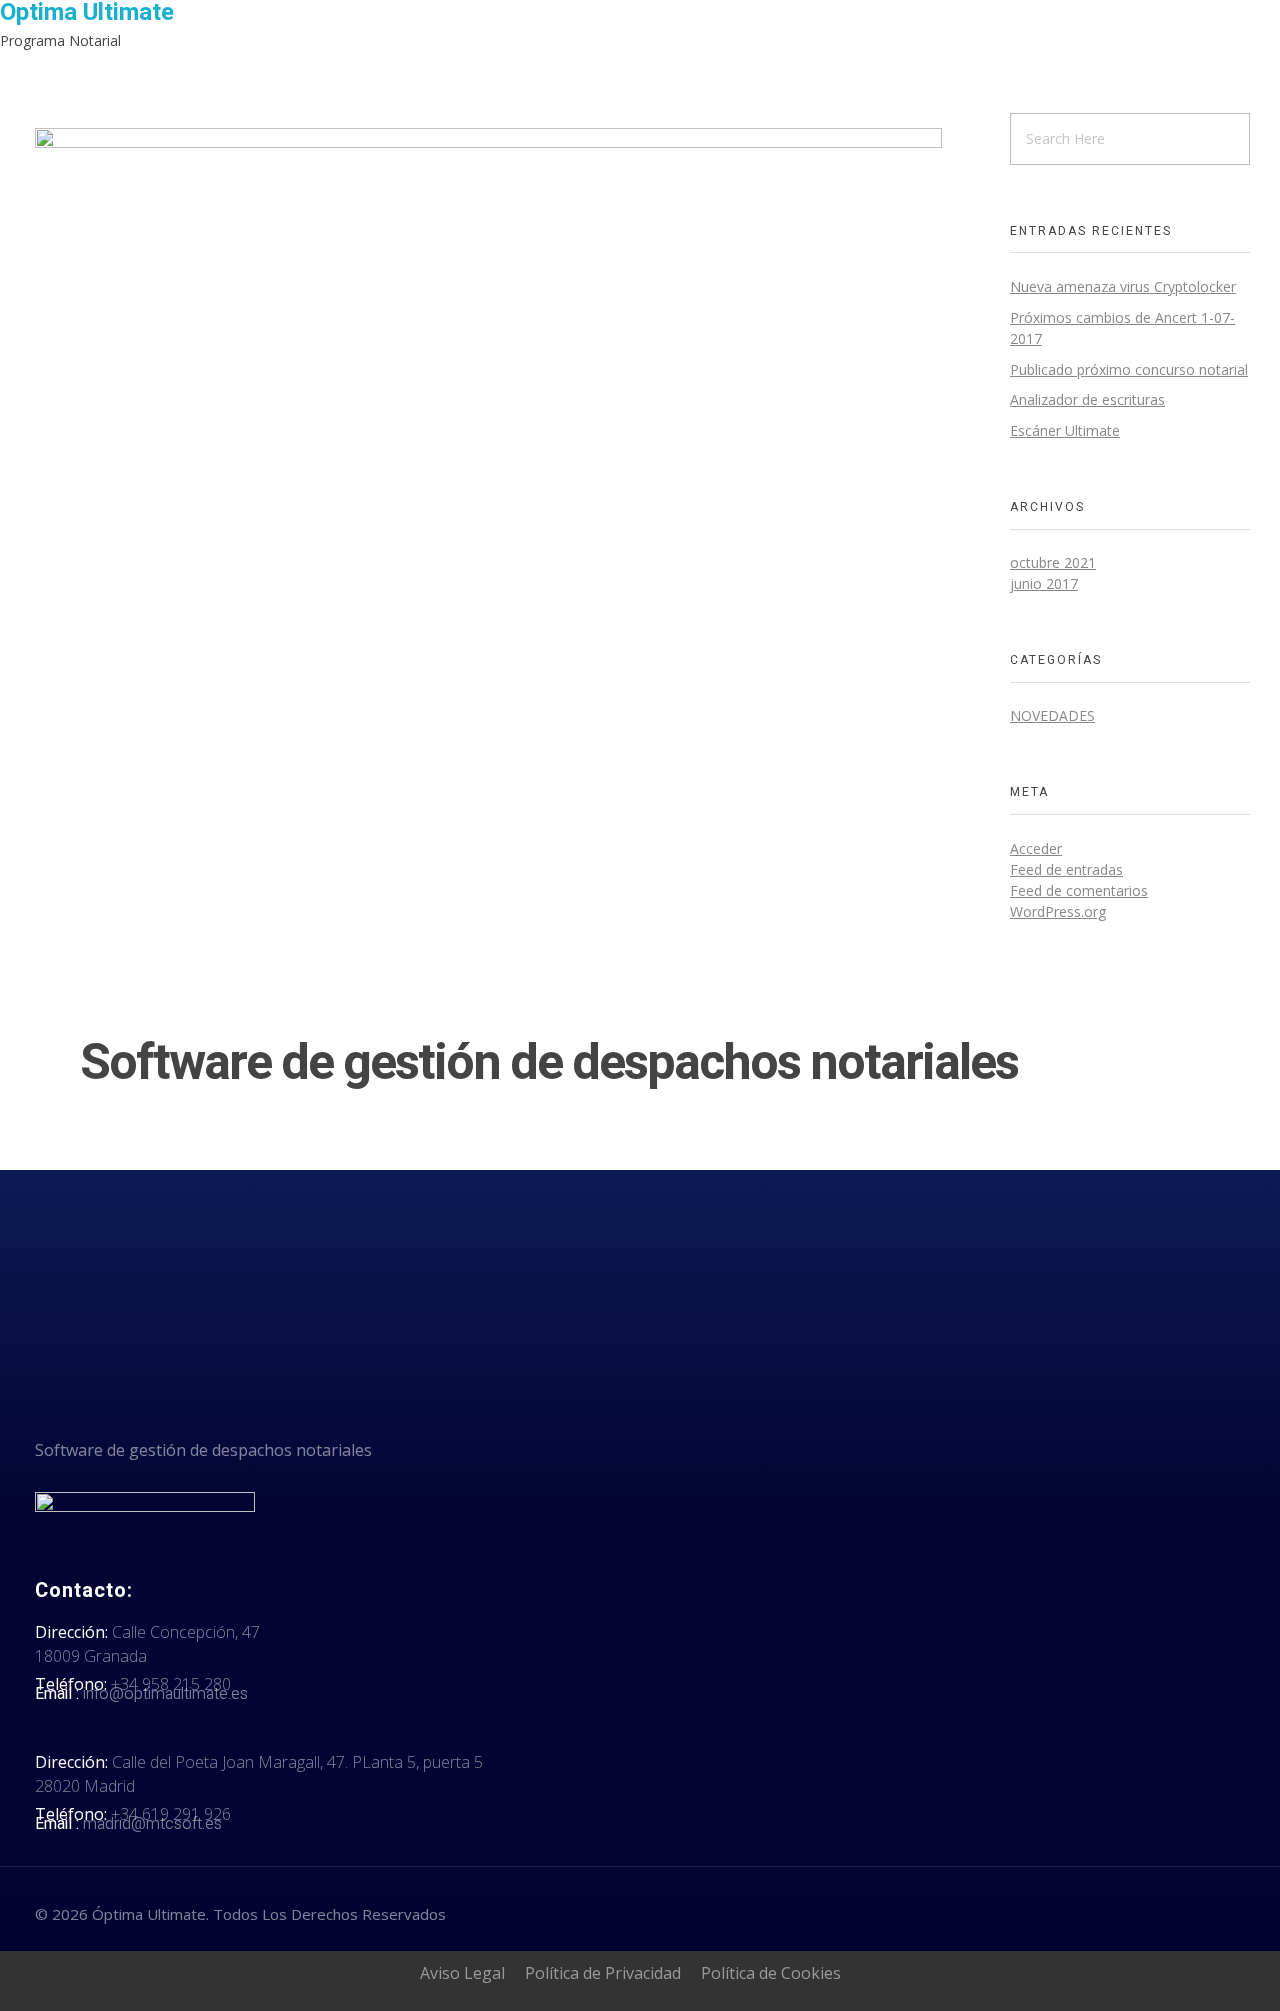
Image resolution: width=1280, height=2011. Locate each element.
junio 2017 (1044, 583)
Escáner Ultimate (1065, 430)
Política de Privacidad (603, 1973)
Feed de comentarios (1079, 890)
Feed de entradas (1066, 869)
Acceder (1036, 848)
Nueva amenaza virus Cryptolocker (1123, 286)
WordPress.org (1058, 911)
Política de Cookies (771, 1973)
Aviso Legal (462, 1973)
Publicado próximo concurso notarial (1129, 369)
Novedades (1052, 715)
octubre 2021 (1053, 562)
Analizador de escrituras (1087, 399)
